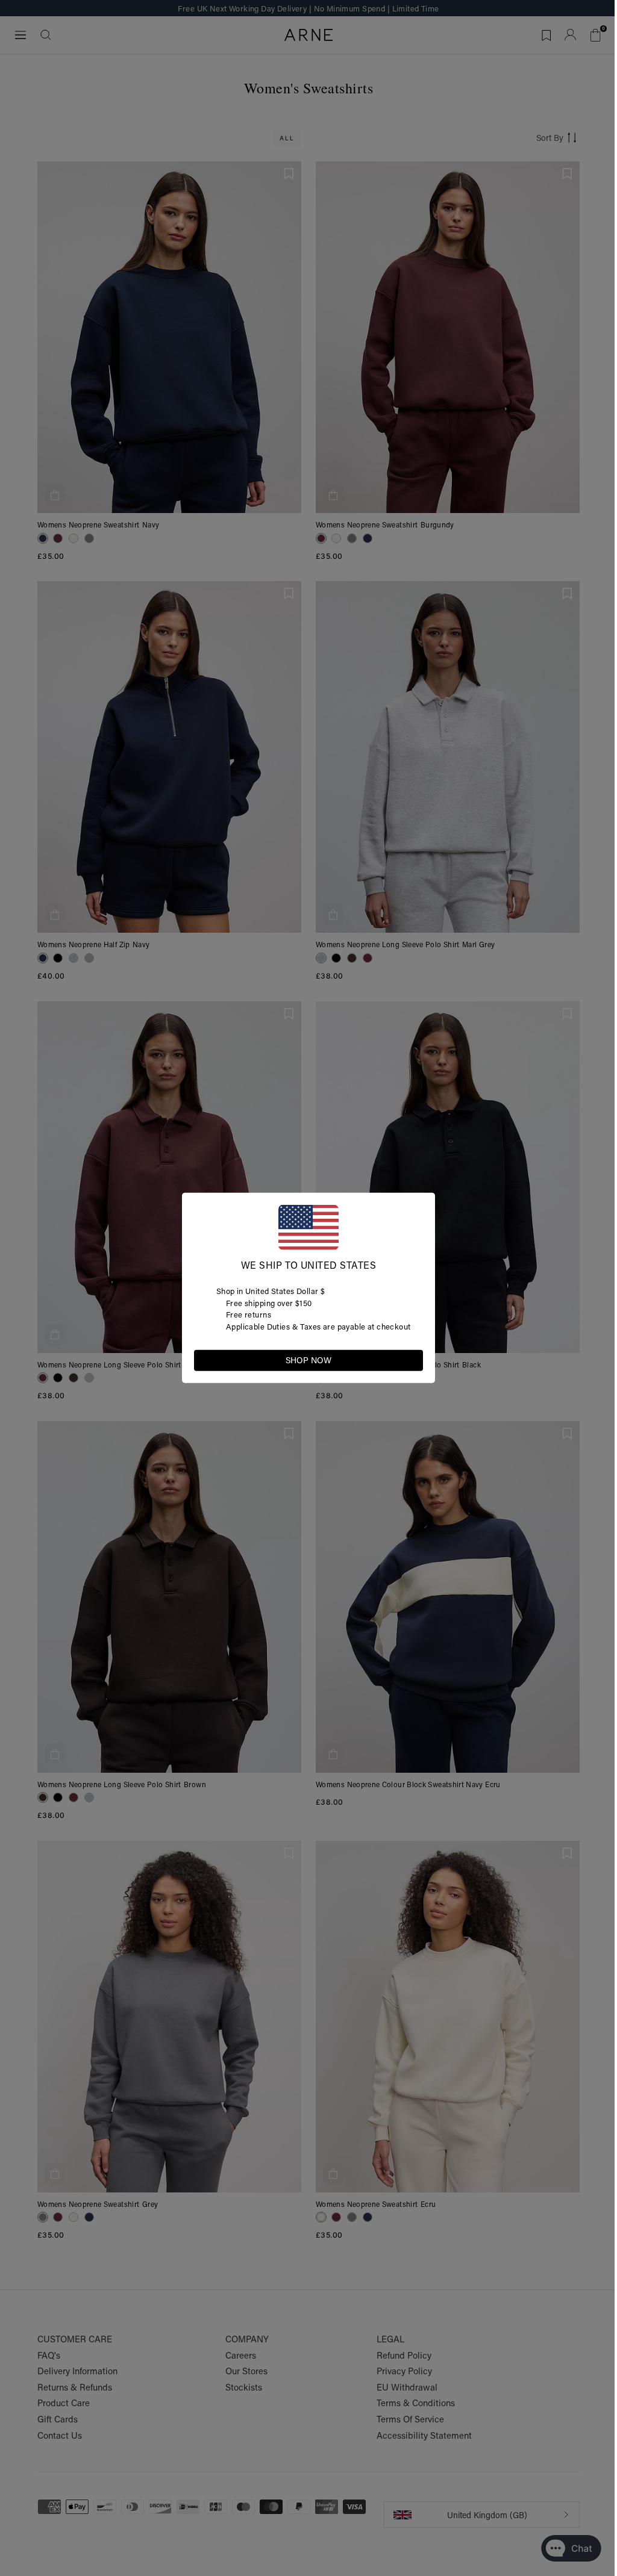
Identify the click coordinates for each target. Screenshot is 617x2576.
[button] (413, 1360)
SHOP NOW (308, 1360)
